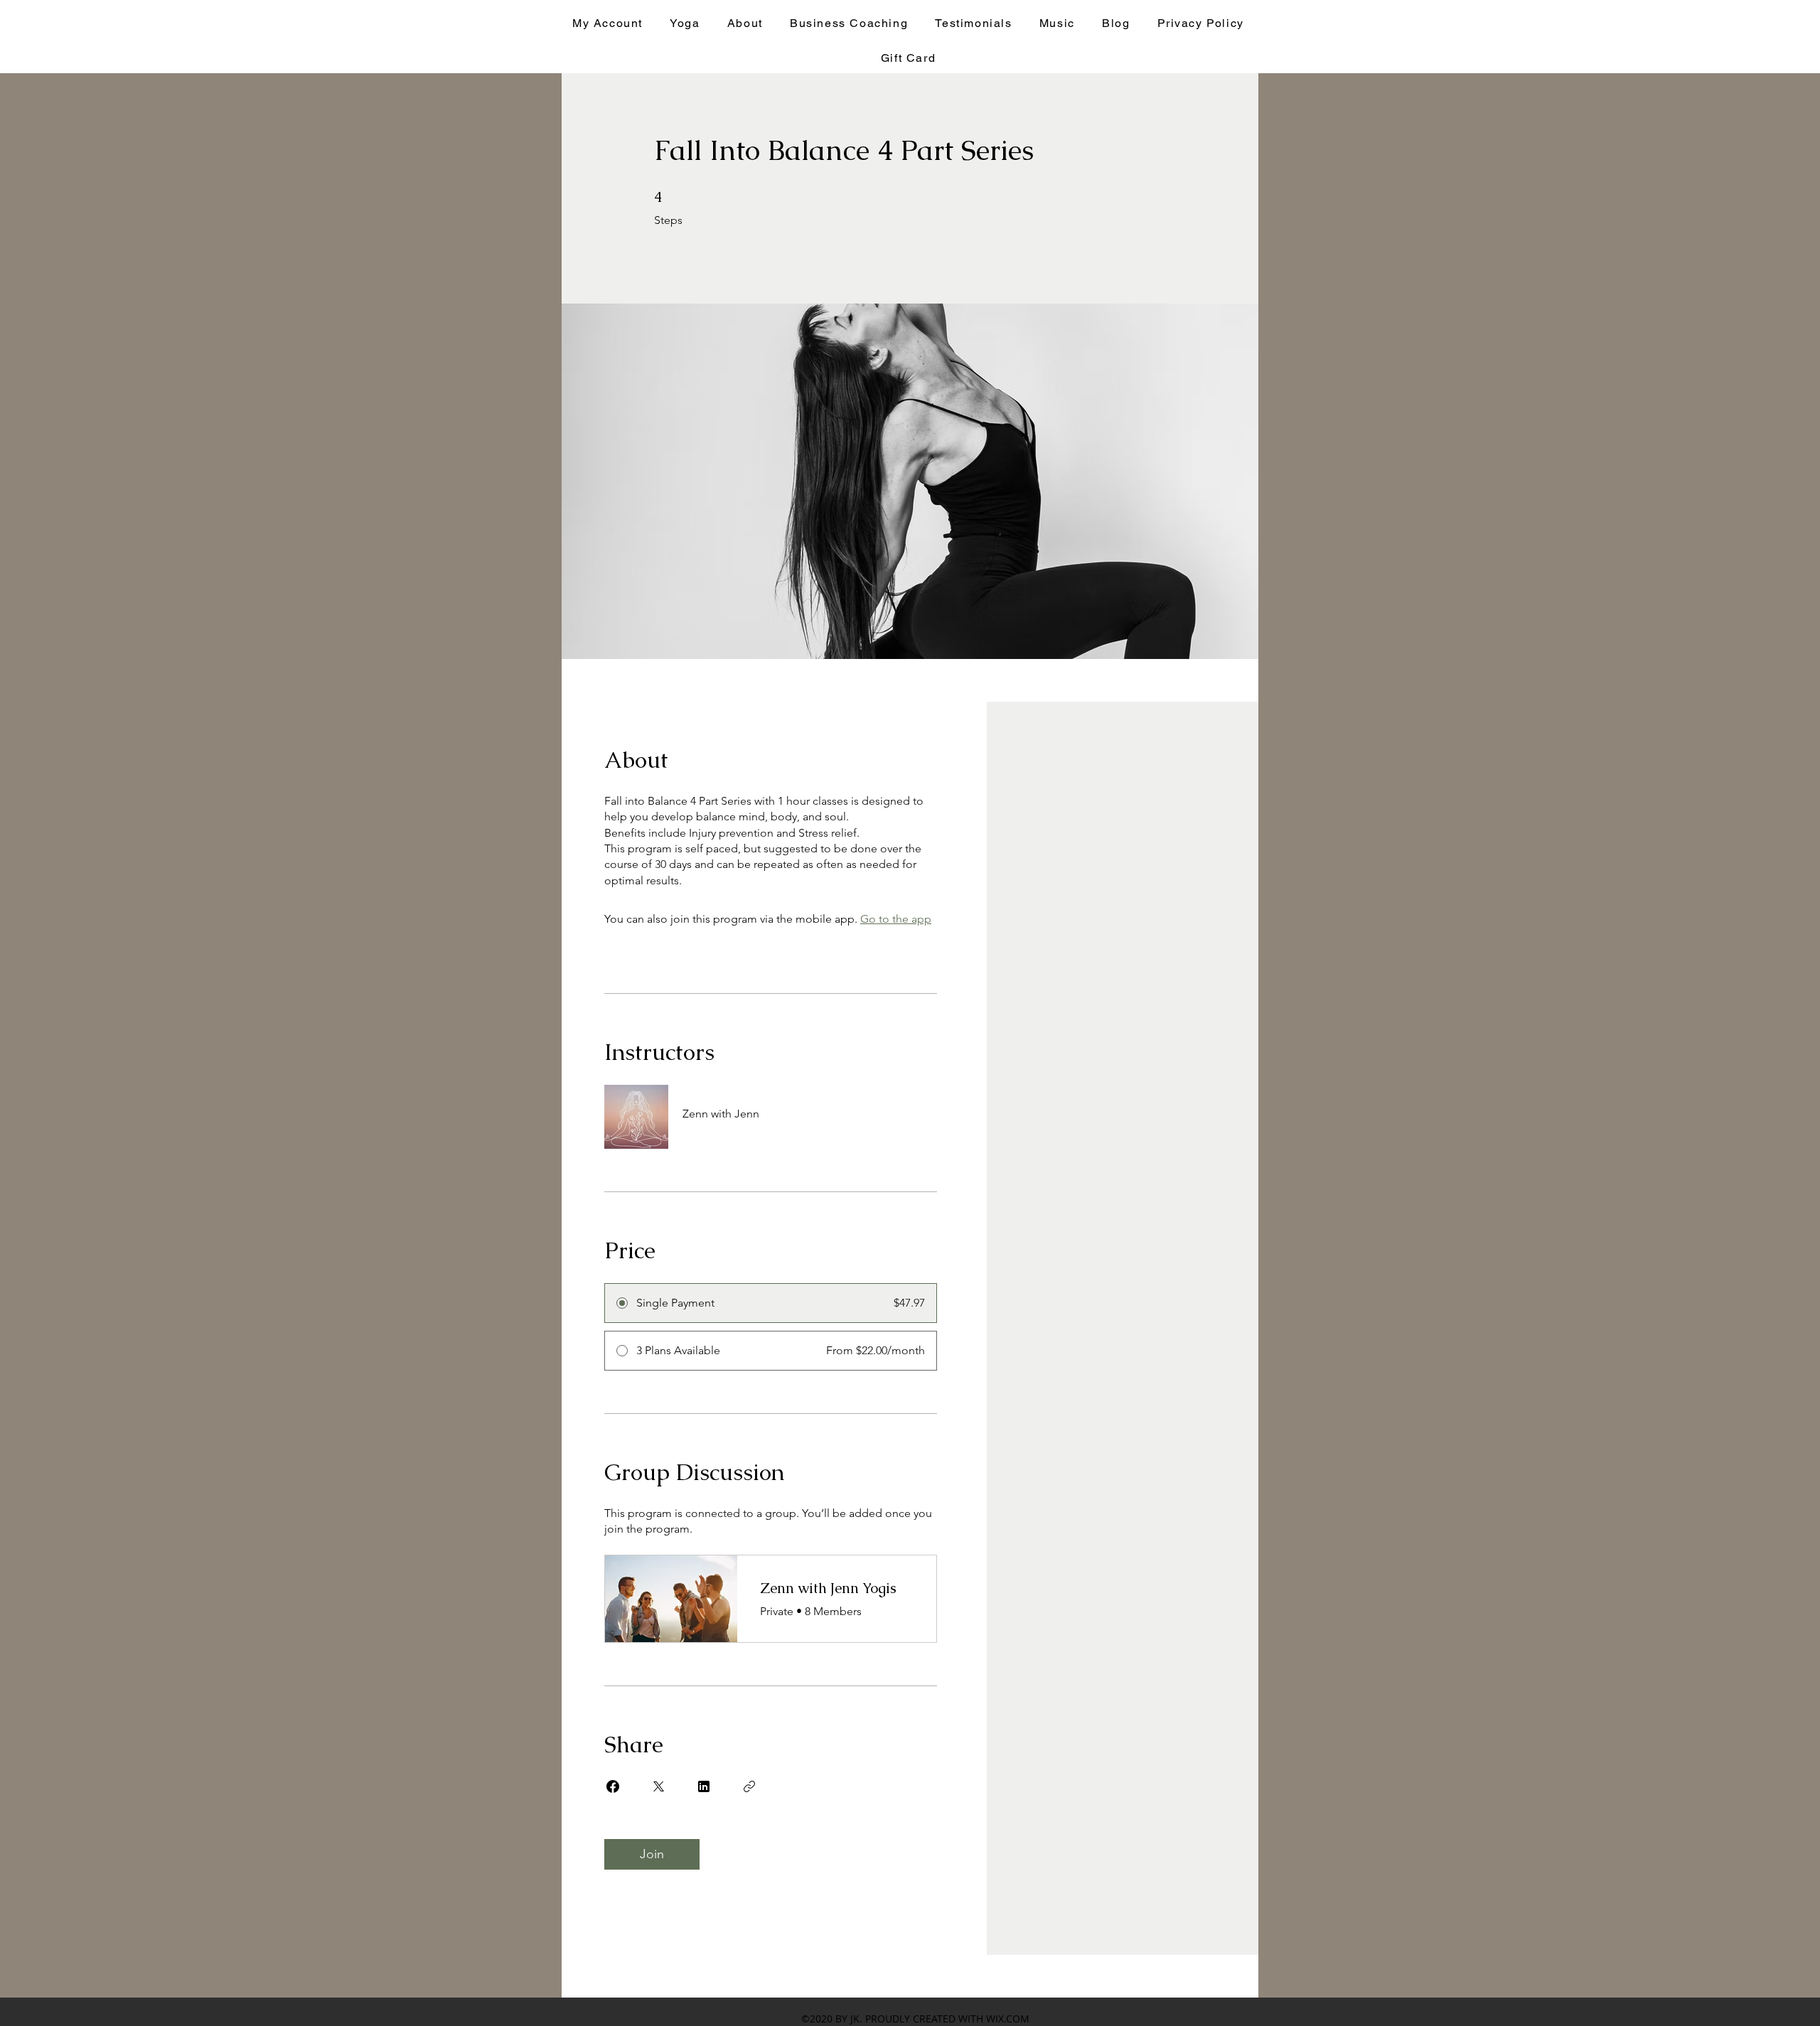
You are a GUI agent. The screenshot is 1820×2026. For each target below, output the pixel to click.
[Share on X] (658, 1786)
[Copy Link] (749, 1786)
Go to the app (896, 919)
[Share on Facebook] (613, 1786)
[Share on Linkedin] (704, 1786)
